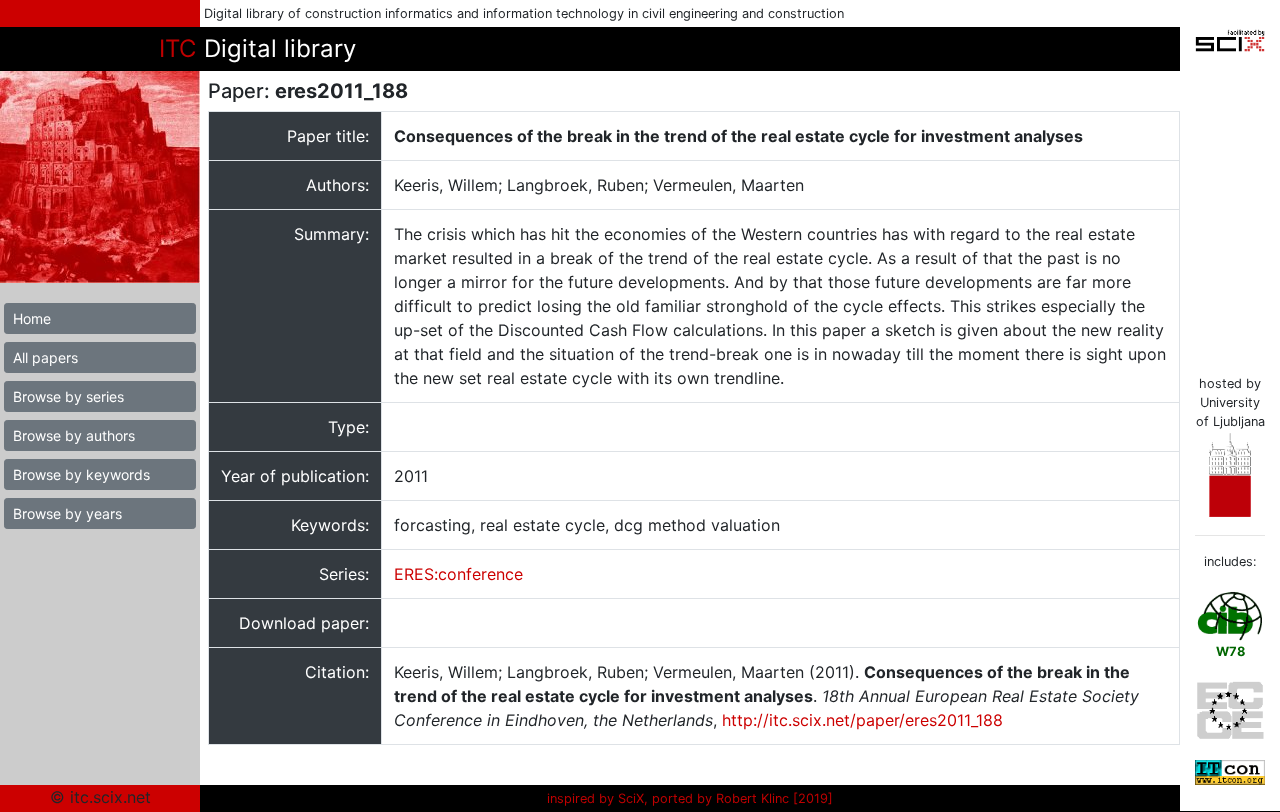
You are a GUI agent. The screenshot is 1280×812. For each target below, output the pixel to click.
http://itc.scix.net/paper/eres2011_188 (862, 720)
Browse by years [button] (67, 513)
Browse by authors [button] (74, 435)
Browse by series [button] (68, 396)
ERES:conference (458, 574)
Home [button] (32, 318)
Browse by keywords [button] (81, 474)
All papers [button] (45, 357)
